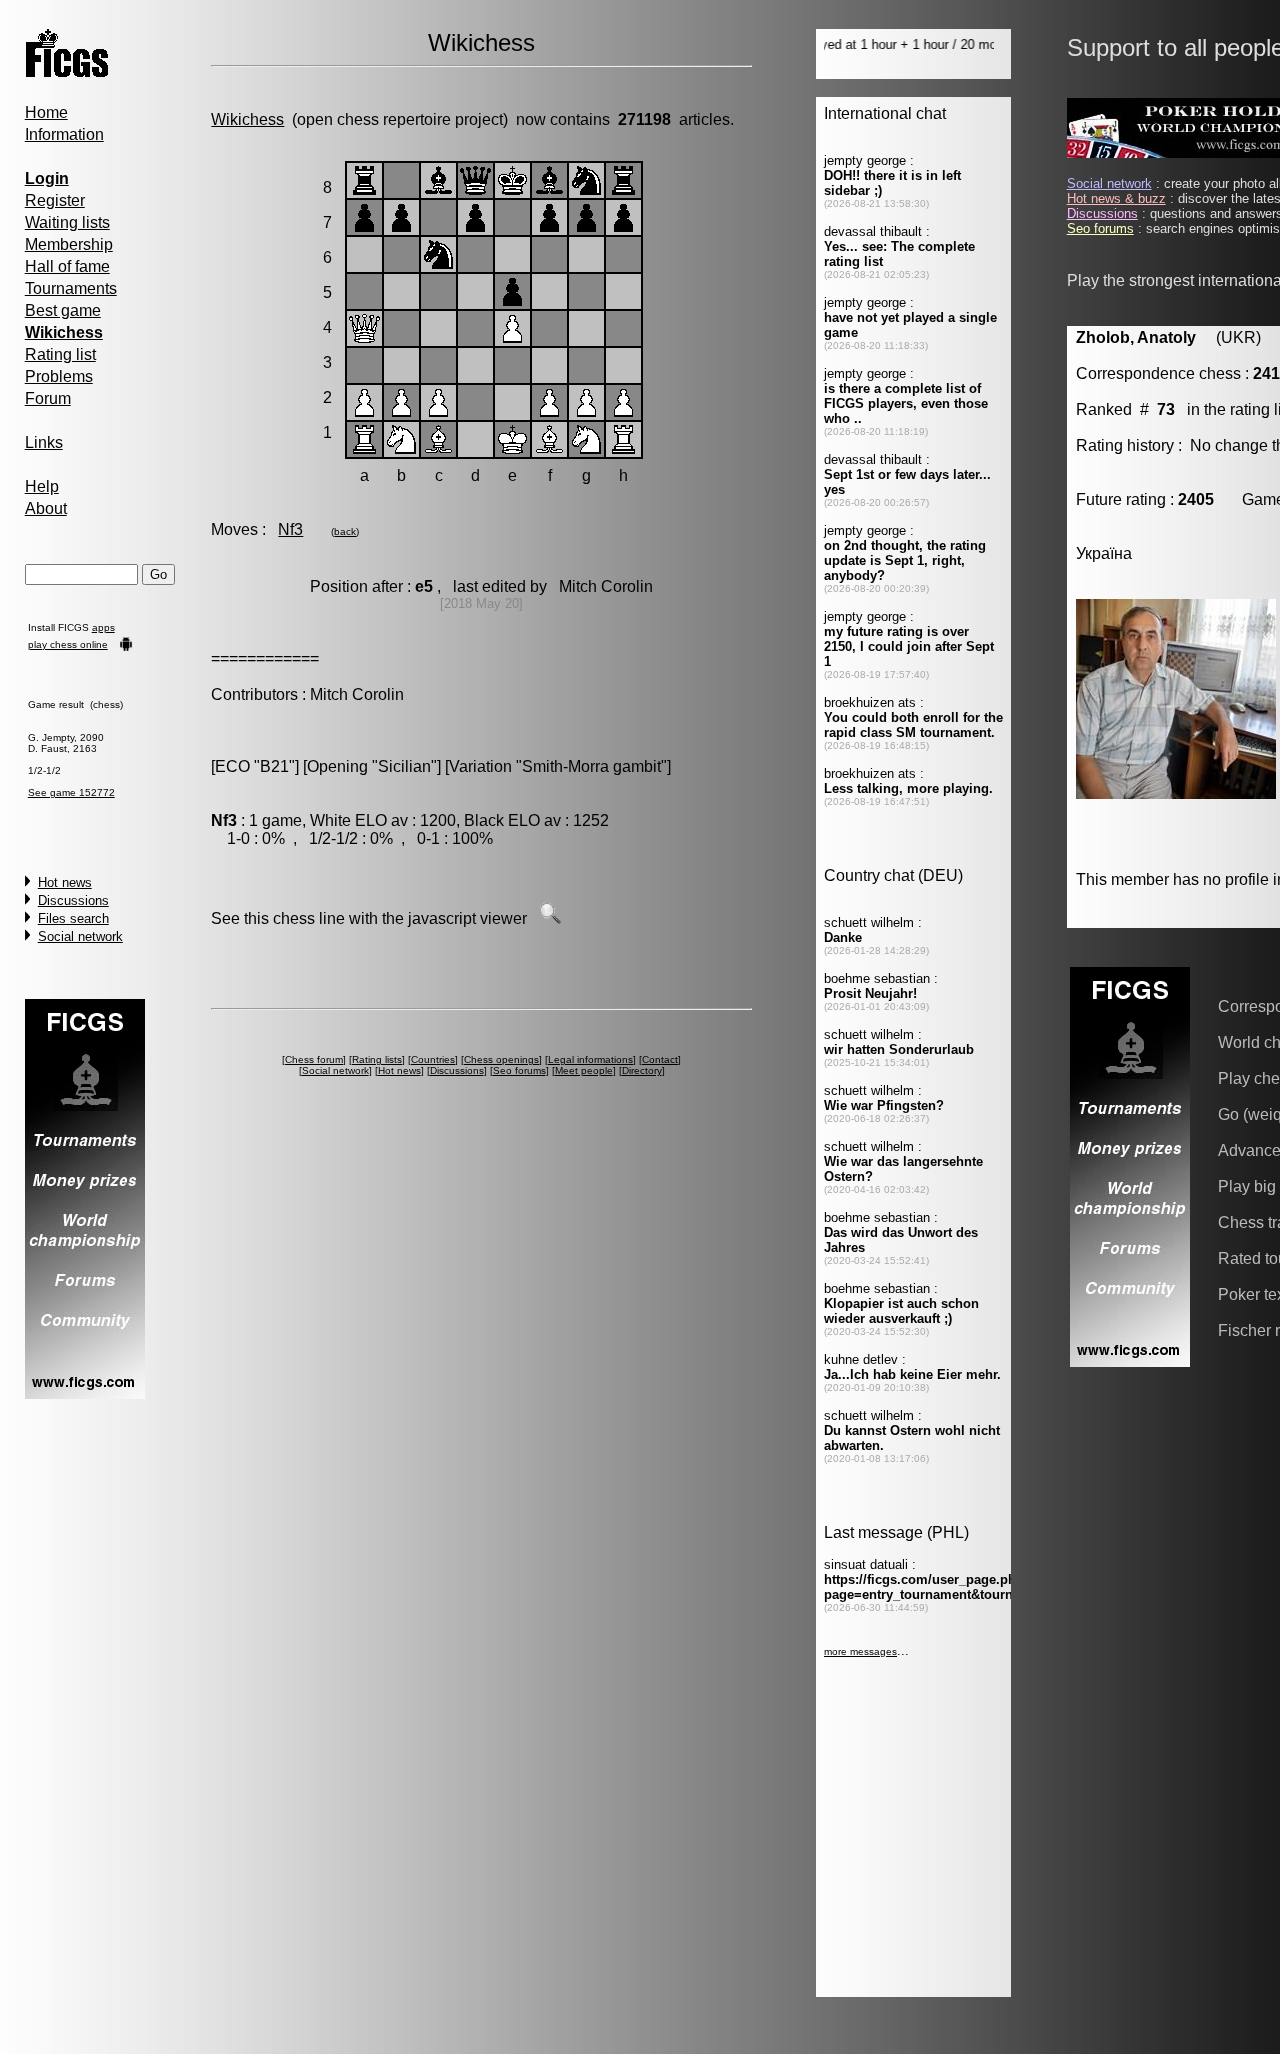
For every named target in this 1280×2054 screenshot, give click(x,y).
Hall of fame (67, 266)
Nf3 (290, 529)
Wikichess (247, 119)
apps (103, 627)
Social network (80, 936)
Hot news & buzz (1116, 198)
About (46, 508)
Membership (69, 244)
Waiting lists (67, 222)
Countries (433, 1059)
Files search (73, 918)
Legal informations (590, 1059)
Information (64, 134)
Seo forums (519, 1070)
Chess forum (314, 1059)
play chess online (68, 644)
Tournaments (71, 288)
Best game (63, 310)
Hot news (65, 882)
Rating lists (377, 1059)
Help (42, 486)
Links (44, 442)
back (345, 531)
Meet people (584, 1070)
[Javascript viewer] (550, 918)
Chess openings (501, 1059)
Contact (660, 1059)
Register (55, 200)
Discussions (73, 900)
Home (46, 112)
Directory (642, 1070)
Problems (59, 376)
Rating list (60, 354)
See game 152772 (71, 792)
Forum (48, 398)
